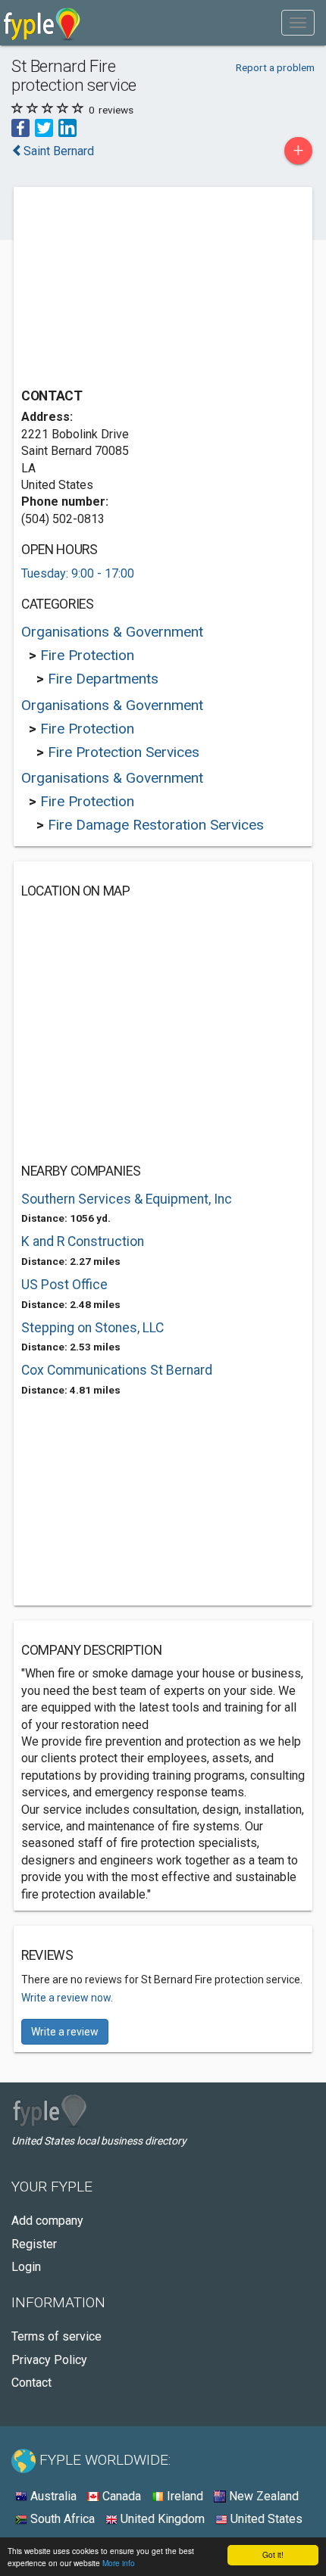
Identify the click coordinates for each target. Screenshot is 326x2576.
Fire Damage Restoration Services (156, 825)
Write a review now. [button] (67, 1998)
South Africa (61, 2519)
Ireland (183, 2496)
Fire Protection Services (124, 752)
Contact (31, 2383)
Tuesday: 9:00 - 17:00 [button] (78, 573)
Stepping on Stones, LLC (92, 1328)
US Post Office (64, 1285)
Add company (47, 2221)
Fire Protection (87, 655)
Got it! (273, 2554)
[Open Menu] (298, 23)
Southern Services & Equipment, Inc (127, 1199)
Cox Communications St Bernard (117, 1370)
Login (26, 2267)
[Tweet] (44, 127)
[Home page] (42, 23)
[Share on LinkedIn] (67, 127)
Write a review (65, 2032)
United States (265, 2519)
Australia (52, 2496)
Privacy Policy (49, 2360)
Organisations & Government (112, 632)
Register (34, 2244)
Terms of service (56, 2336)
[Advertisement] (135, 289)
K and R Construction (83, 1241)
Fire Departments (103, 679)
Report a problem (275, 67)
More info (119, 2563)
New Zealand (262, 2496)
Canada (120, 2496)
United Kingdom (161, 2519)
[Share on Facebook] (20, 127)
